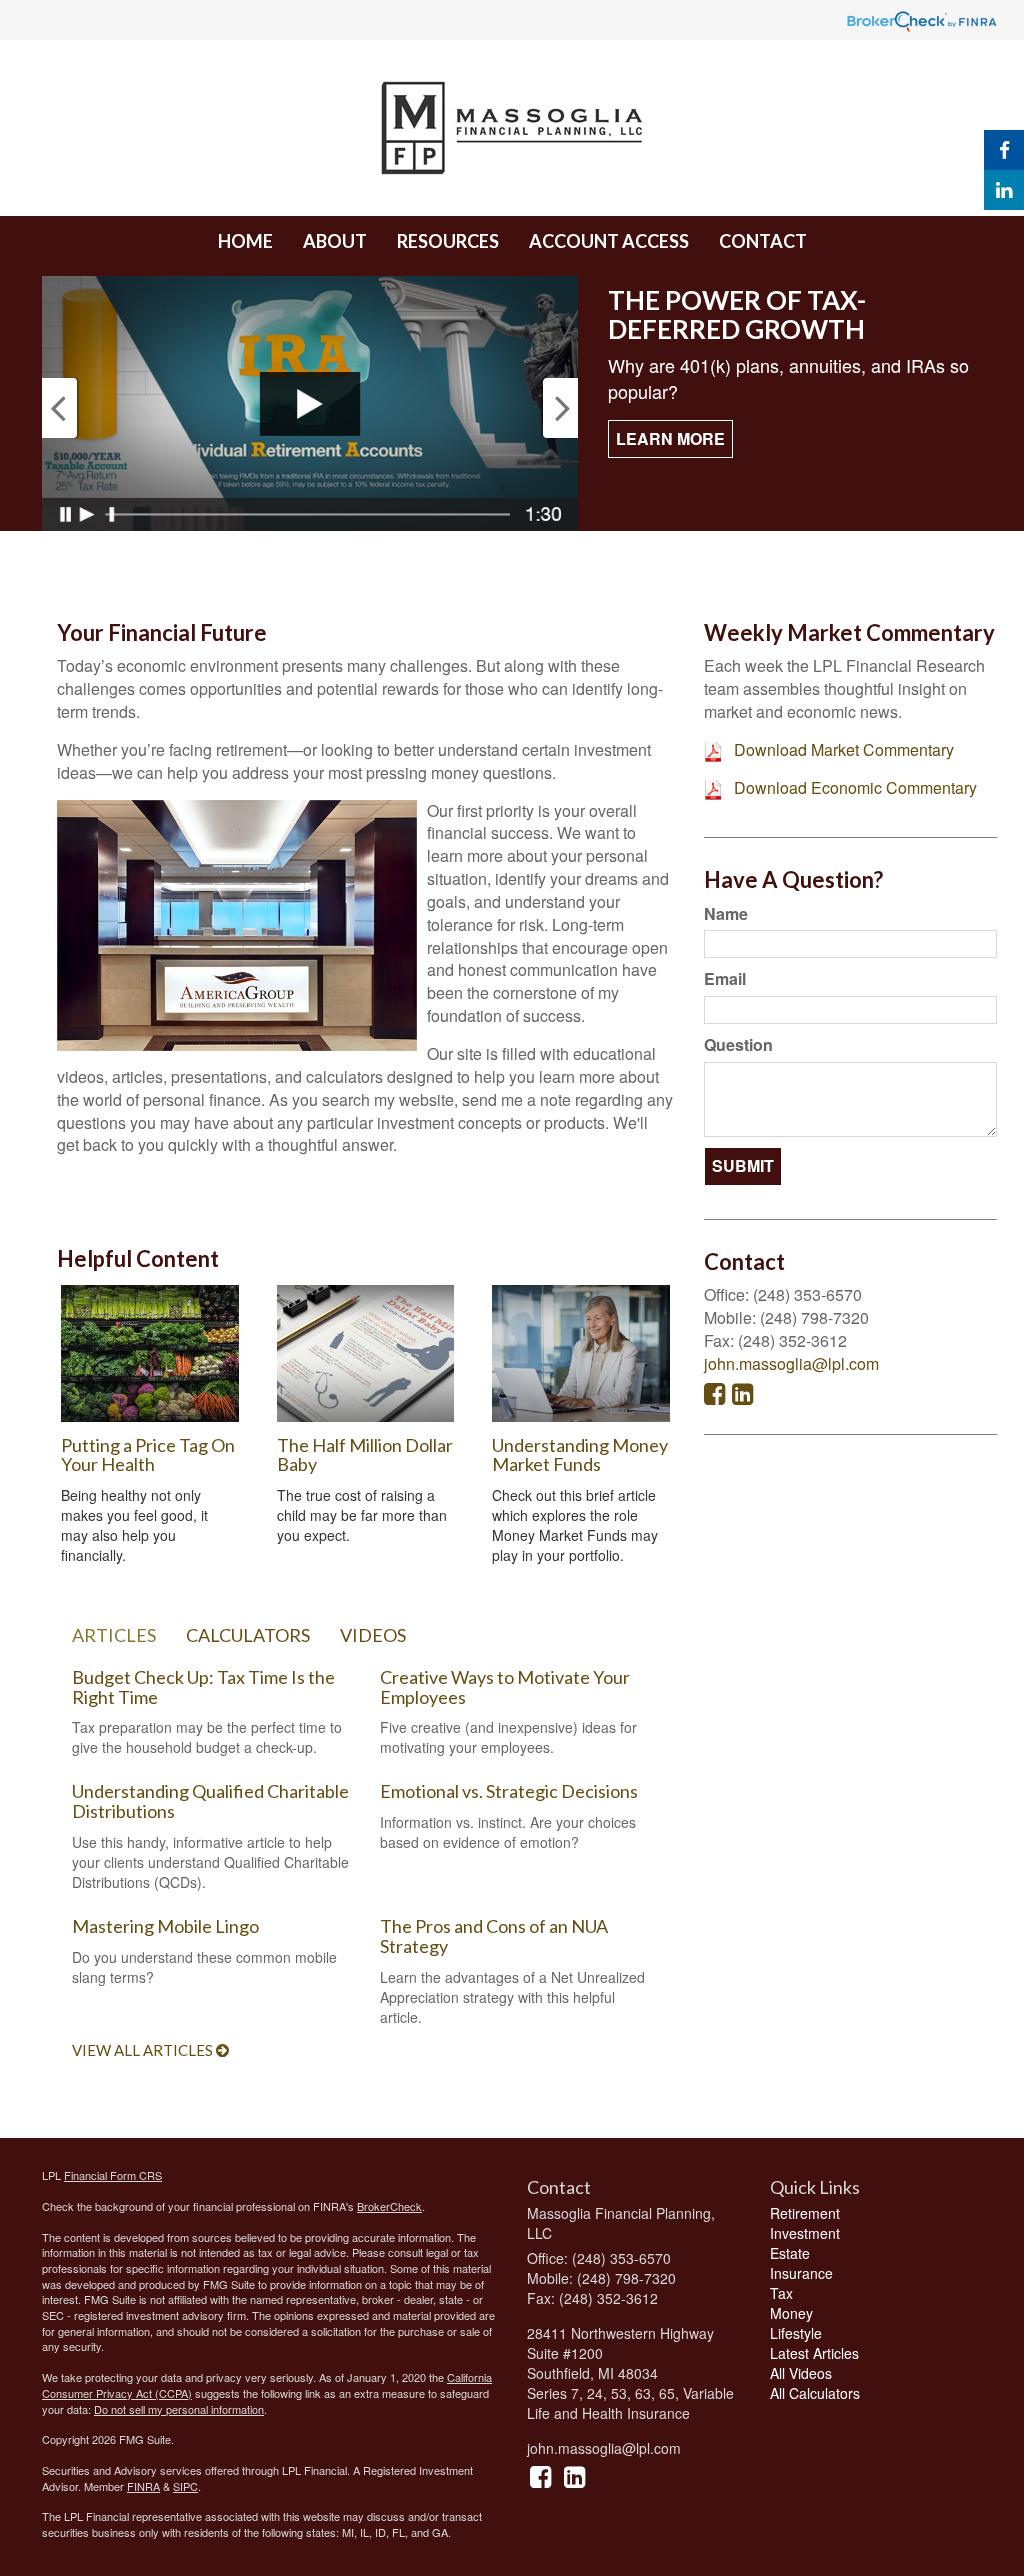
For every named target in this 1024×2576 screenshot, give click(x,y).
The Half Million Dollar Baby (365, 1455)
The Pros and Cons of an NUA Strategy (494, 1936)
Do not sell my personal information (179, 2409)
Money (791, 2313)
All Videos (801, 2373)
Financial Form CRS (113, 2175)
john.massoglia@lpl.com (791, 1363)
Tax (781, 2293)
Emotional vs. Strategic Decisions (509, 1791)
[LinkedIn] (1004, 190)
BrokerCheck (389, 2206)
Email (725, 979)
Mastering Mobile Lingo (165, 1926)
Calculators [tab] (248, 1635)
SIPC (185, 2486)
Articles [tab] (114, 1635)
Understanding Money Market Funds (580, 1455)
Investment (805, 2233)
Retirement (805, 2213)
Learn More (670, 438)
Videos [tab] (373, 1635)
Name (726, 914)
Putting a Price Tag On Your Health (148, 1455)
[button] (335, 241)
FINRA (143, 2486)
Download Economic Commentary (855, 787)
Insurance (801, 2273)
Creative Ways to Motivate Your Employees (505, 1687)
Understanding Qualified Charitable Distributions (210, 1801)
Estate (790, 2253)
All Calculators (815, 2393)
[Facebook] (1004, 150)
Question (738, 1045)
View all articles (144, 2050)
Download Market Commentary (844, 749)
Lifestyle (796, 2333)
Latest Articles (814, 2353)
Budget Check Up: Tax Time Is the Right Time (203, 1687)
